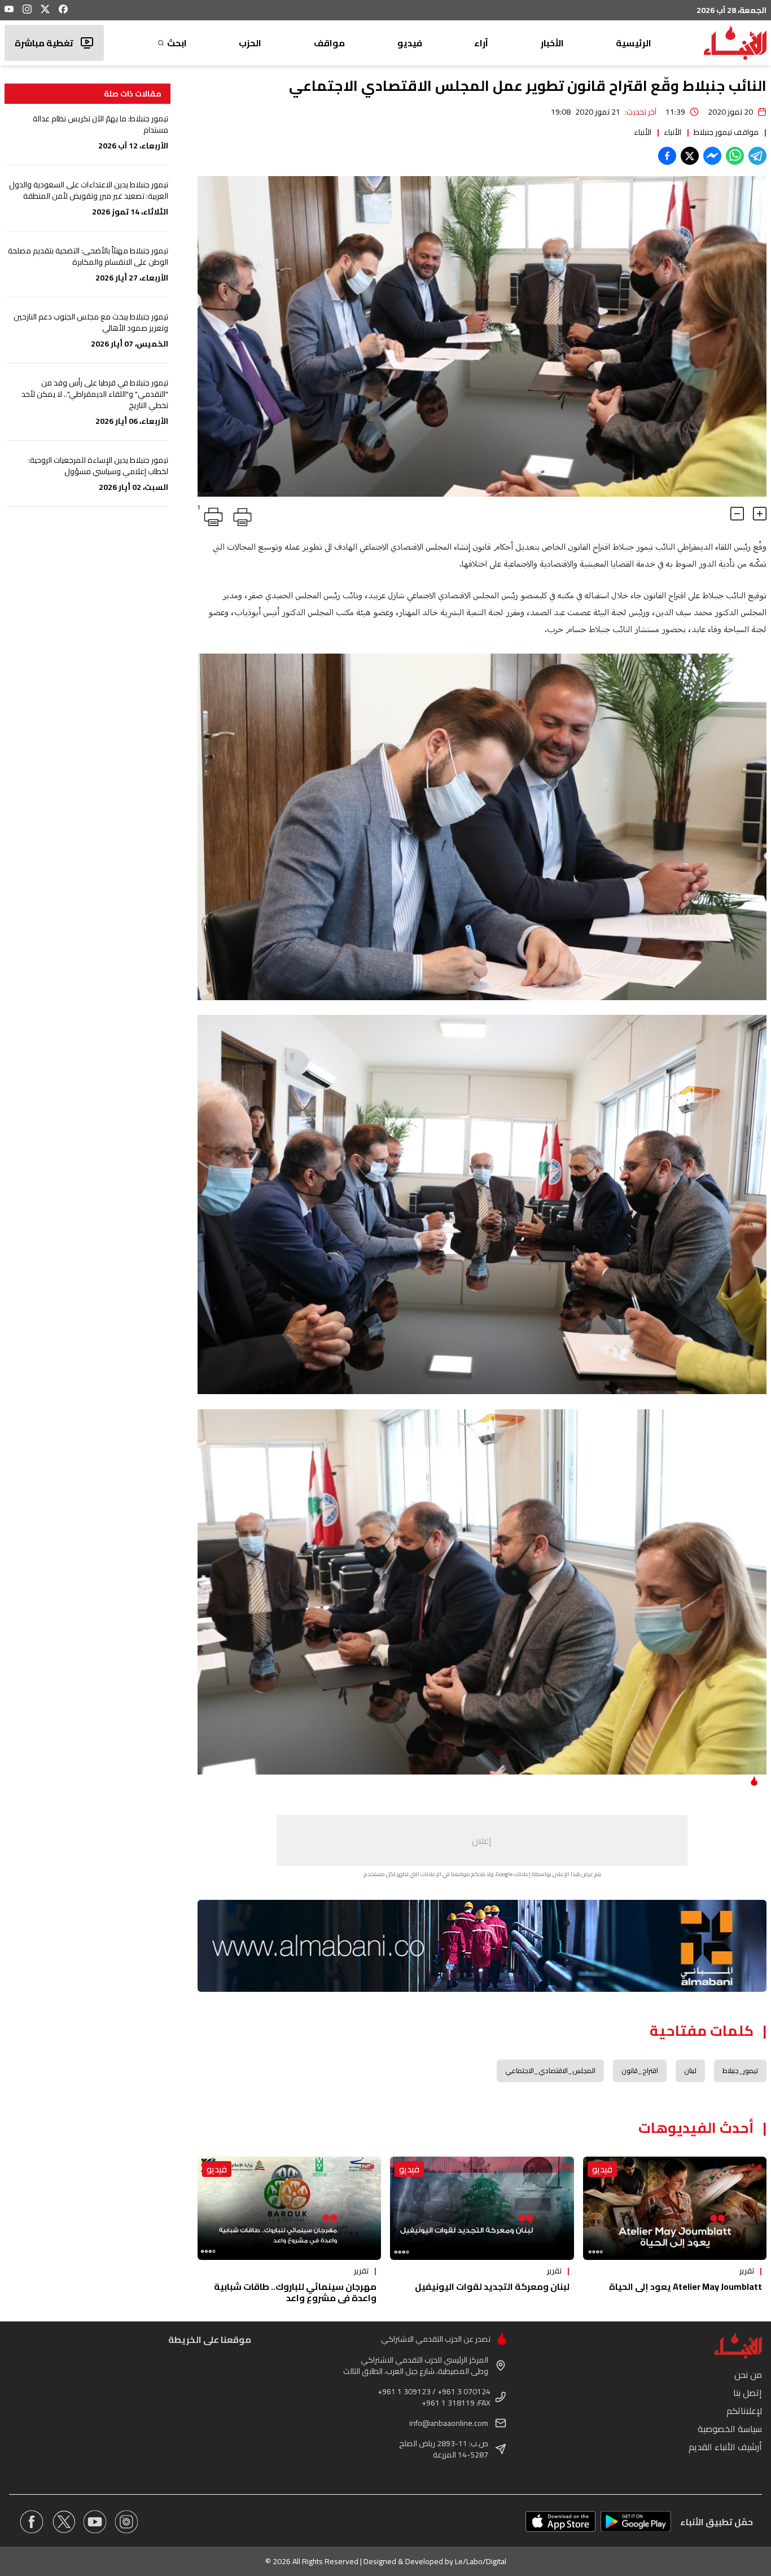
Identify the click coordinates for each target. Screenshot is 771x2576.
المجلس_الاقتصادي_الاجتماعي (550, 2071)
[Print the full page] (240, 515)
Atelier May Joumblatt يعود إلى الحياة (685, 2286)
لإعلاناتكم (744, 2411)
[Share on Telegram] (757, 156)
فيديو (410, 43)
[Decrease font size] (737, 514)
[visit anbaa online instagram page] (126, 2522)
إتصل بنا (748, 2393)
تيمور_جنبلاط (740, 2071)
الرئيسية (634, 43)
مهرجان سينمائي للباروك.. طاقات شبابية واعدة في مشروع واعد (295, 2292)
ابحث (177, 43)
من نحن (748, 2375)
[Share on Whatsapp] (735, 156)
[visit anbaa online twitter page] (63, 2522)
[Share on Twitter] (690, 156)
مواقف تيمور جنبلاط (726, 132)
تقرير (747, 2271)
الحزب (250, 43)
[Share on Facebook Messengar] (712, 156)
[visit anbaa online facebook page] (32, 2522)
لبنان (690, 2071)
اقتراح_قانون (640, 2071)
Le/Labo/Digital (481, 2561)
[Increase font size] (760, 514)
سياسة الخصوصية (730, 2429)
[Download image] (208, 487)
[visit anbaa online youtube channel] (95, 2522)
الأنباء (673, 132)
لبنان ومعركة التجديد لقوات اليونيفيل (492, 2286)
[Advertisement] (482, 1841)
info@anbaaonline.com (449, 2423)
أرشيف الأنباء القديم (725, 2447)
